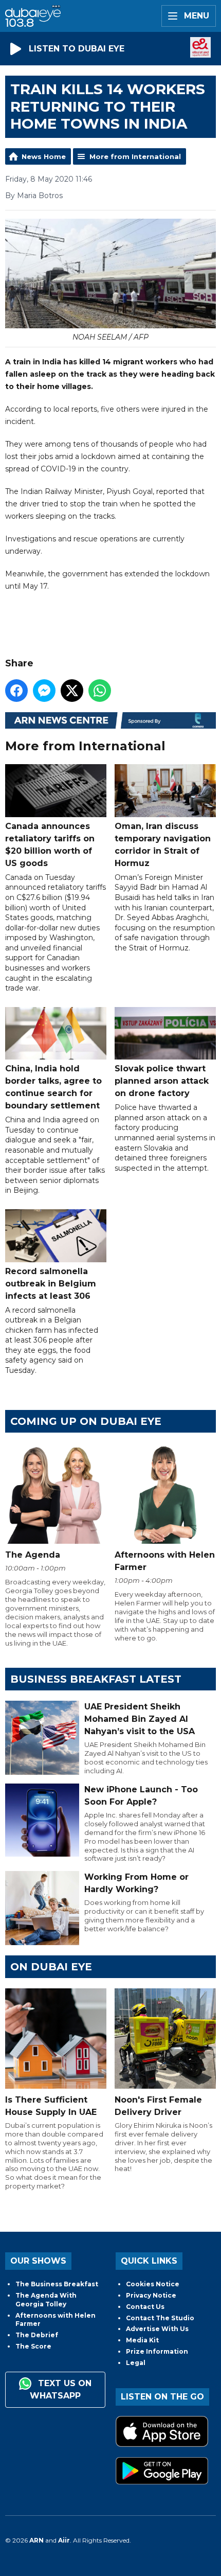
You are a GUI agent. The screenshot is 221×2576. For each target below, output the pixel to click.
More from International (135, 156)
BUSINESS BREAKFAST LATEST (96, 1679)
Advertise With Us (157, 2329)
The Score (33, 2346)
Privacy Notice (151, 2295)
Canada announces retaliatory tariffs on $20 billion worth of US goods (50, 844)
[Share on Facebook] (16, 691)
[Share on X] (72, 691)
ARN (36, 2540)
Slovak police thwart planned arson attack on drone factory (162, 1081)
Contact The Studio (160, 2318)
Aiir (64, 2540)
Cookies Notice (153, 2284)
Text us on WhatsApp (61, 2390)
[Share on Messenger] (44, 691)
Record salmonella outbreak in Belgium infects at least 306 (51, 1283)
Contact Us (145, 2307)
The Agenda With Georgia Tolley (46, 2300)
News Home (44, 156)
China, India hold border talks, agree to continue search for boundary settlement (53, 1087)
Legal (136, 2363)
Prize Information (157, 2351)
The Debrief (37, 2335)
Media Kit (142, 2340)
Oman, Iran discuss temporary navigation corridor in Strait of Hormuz (163, 844)
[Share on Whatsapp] (100, 691)
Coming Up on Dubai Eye (86, 1421)
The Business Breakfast (57, 2284)
